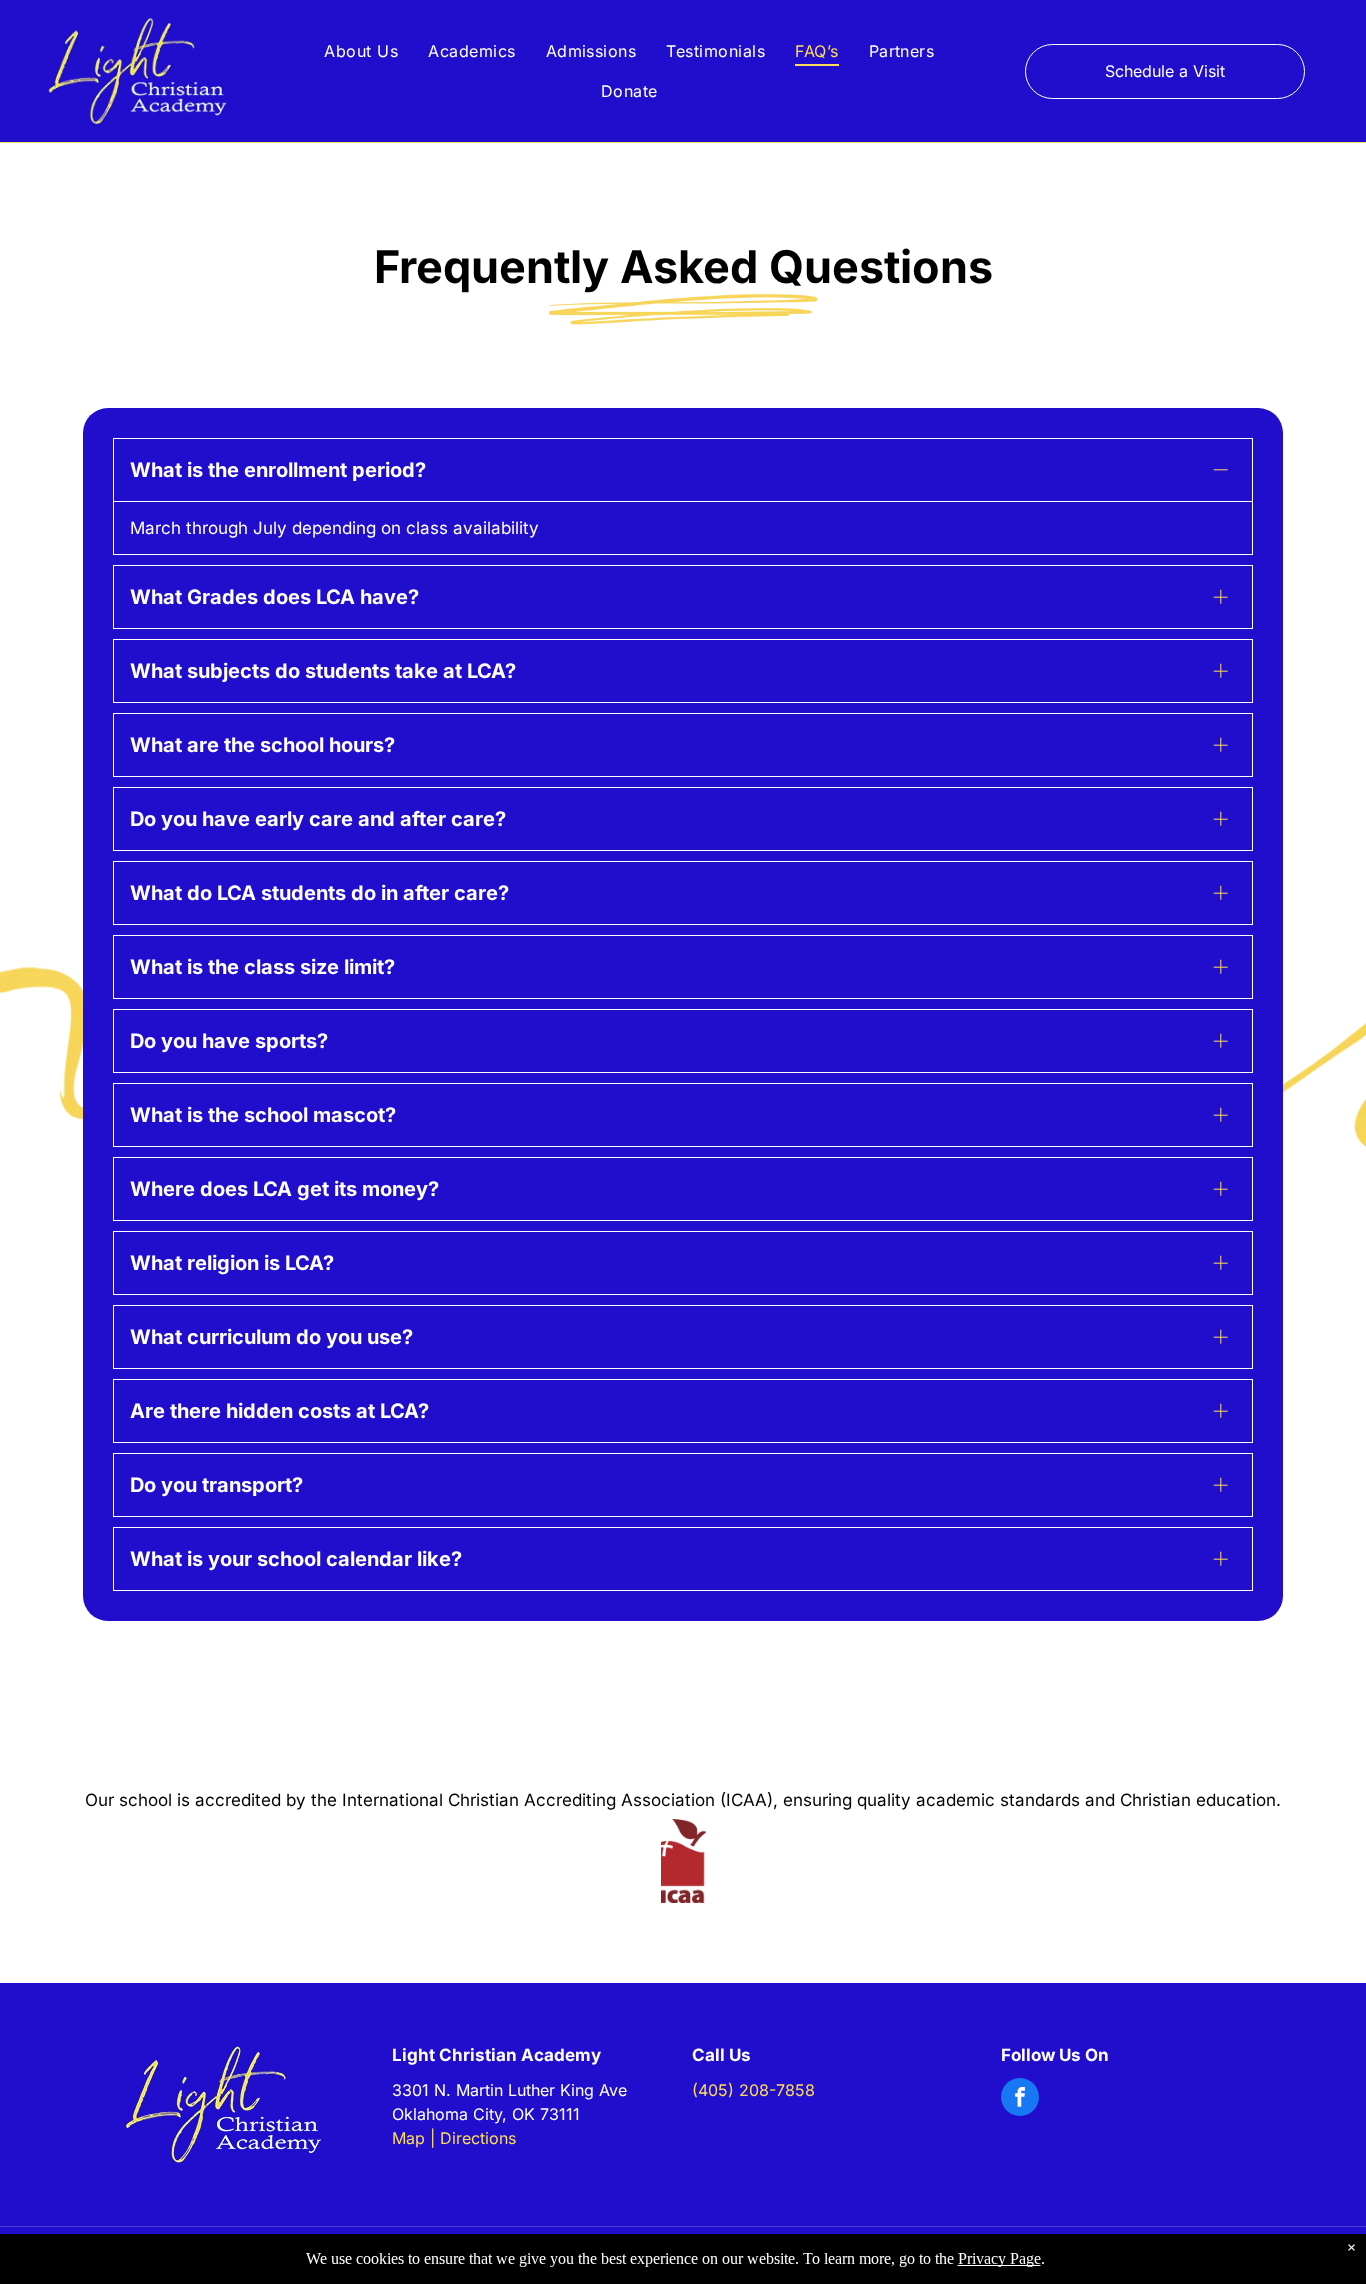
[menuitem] (361, 51)
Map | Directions (454, 2138)
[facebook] (1020, 2099)
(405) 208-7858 (753, 2090)
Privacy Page (999, 2258)
